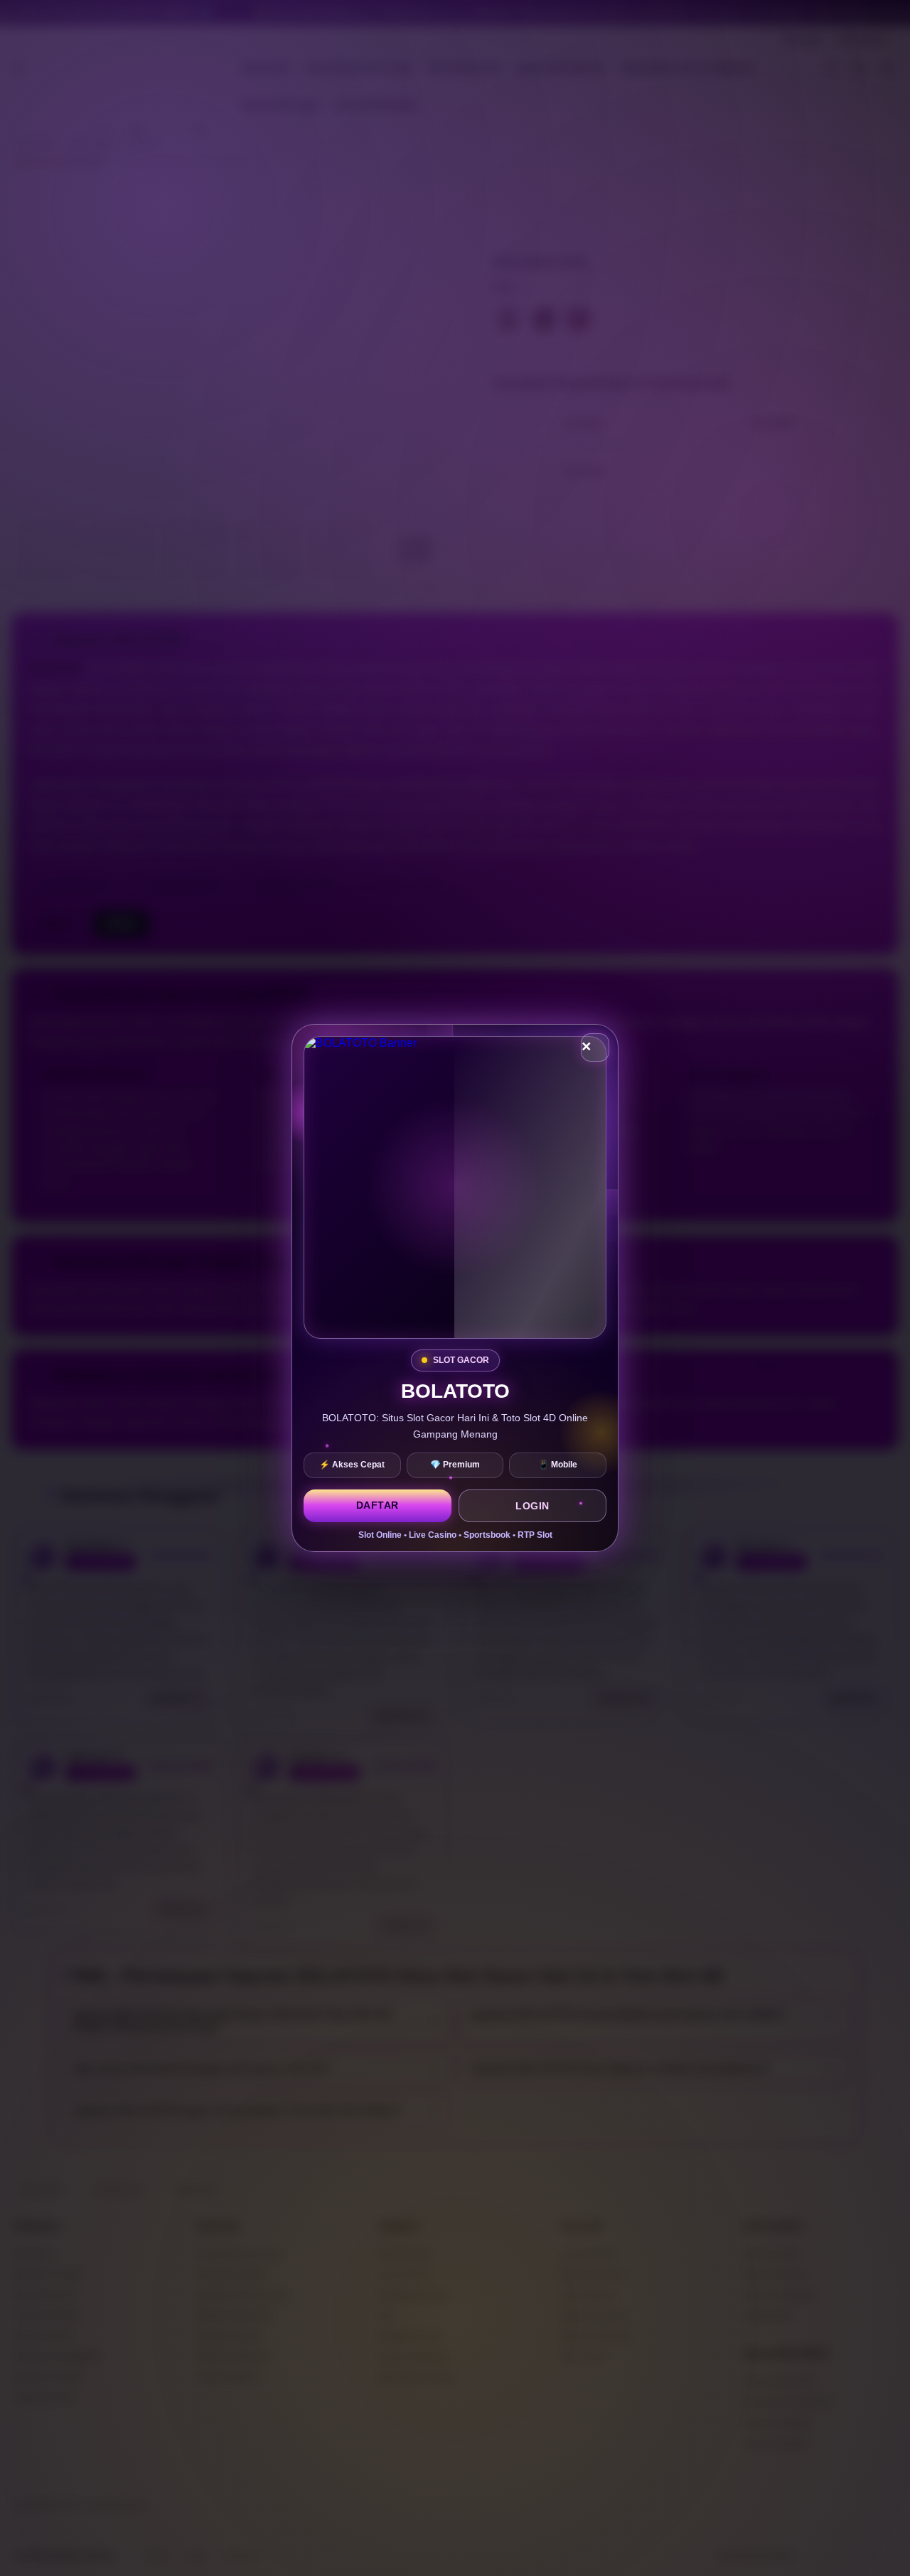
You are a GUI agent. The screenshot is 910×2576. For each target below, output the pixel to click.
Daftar (378, 1505)
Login (532, 1506)
